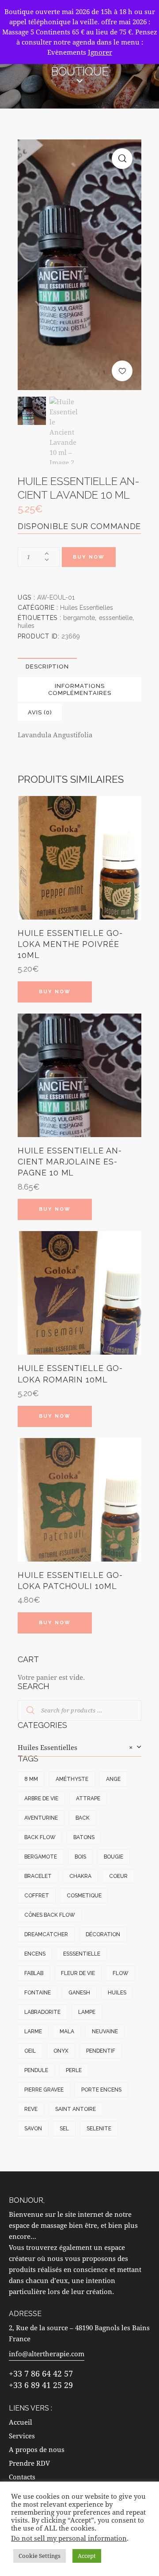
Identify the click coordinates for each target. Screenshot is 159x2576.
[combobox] (79, 1748)
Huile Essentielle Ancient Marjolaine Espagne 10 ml (70, 1162)
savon (33, 2129)
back (83, 1818)
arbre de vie (41, 1799)
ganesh (79, 1993)
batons (84, 1837)
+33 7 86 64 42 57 (41, 2373)
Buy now (89, 557)
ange (113, 1779)
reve (31, 2109)
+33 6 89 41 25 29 (41, 2385)
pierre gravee (44, 2090)
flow (121, 1973)
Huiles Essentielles (87, 608)
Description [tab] (47, 667)
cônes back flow (50, 1915)
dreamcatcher (46, 1934)
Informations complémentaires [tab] (80, 689)
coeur (118, 1876)
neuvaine (105, 2032)
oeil (30, 2051)
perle (74, 2070)
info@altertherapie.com (47, 2354)
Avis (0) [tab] (40, 712)
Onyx (61, 2051)
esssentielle (116, 618)
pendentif (101, 2051)
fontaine (38, 1993)
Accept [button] (87, 2556)
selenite (99, 2129)
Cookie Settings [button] (40, 2556)
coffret (37, 1896)
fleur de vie (78, 1973)
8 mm (31, 1779)
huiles (26, 626)
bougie (114, 1857)
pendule (36, 2070)
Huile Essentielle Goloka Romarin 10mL (70, 1374)
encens (35, 1954)
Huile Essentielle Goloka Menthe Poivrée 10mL (70, 944)
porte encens (101, 2090)
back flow (40, 1837)
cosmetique (84, 1896)
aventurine (41, 1818)
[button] (122, 159)
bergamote (79, 618)
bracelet (38, 1876)
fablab (34, 1973)
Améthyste (72, 1779)
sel (64, 2129)
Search (25, 1711)
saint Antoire (76, 2109)
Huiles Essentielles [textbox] (75, 1747)
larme (33, 2032)
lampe (87, 2012)
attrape (88, 1799)
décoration (103, 1934)
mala (67, 2032)
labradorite (42, 2012)
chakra (80, 1876)
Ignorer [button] (100, 52)
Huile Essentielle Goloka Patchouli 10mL (70, 1581)
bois (80, 1857)
